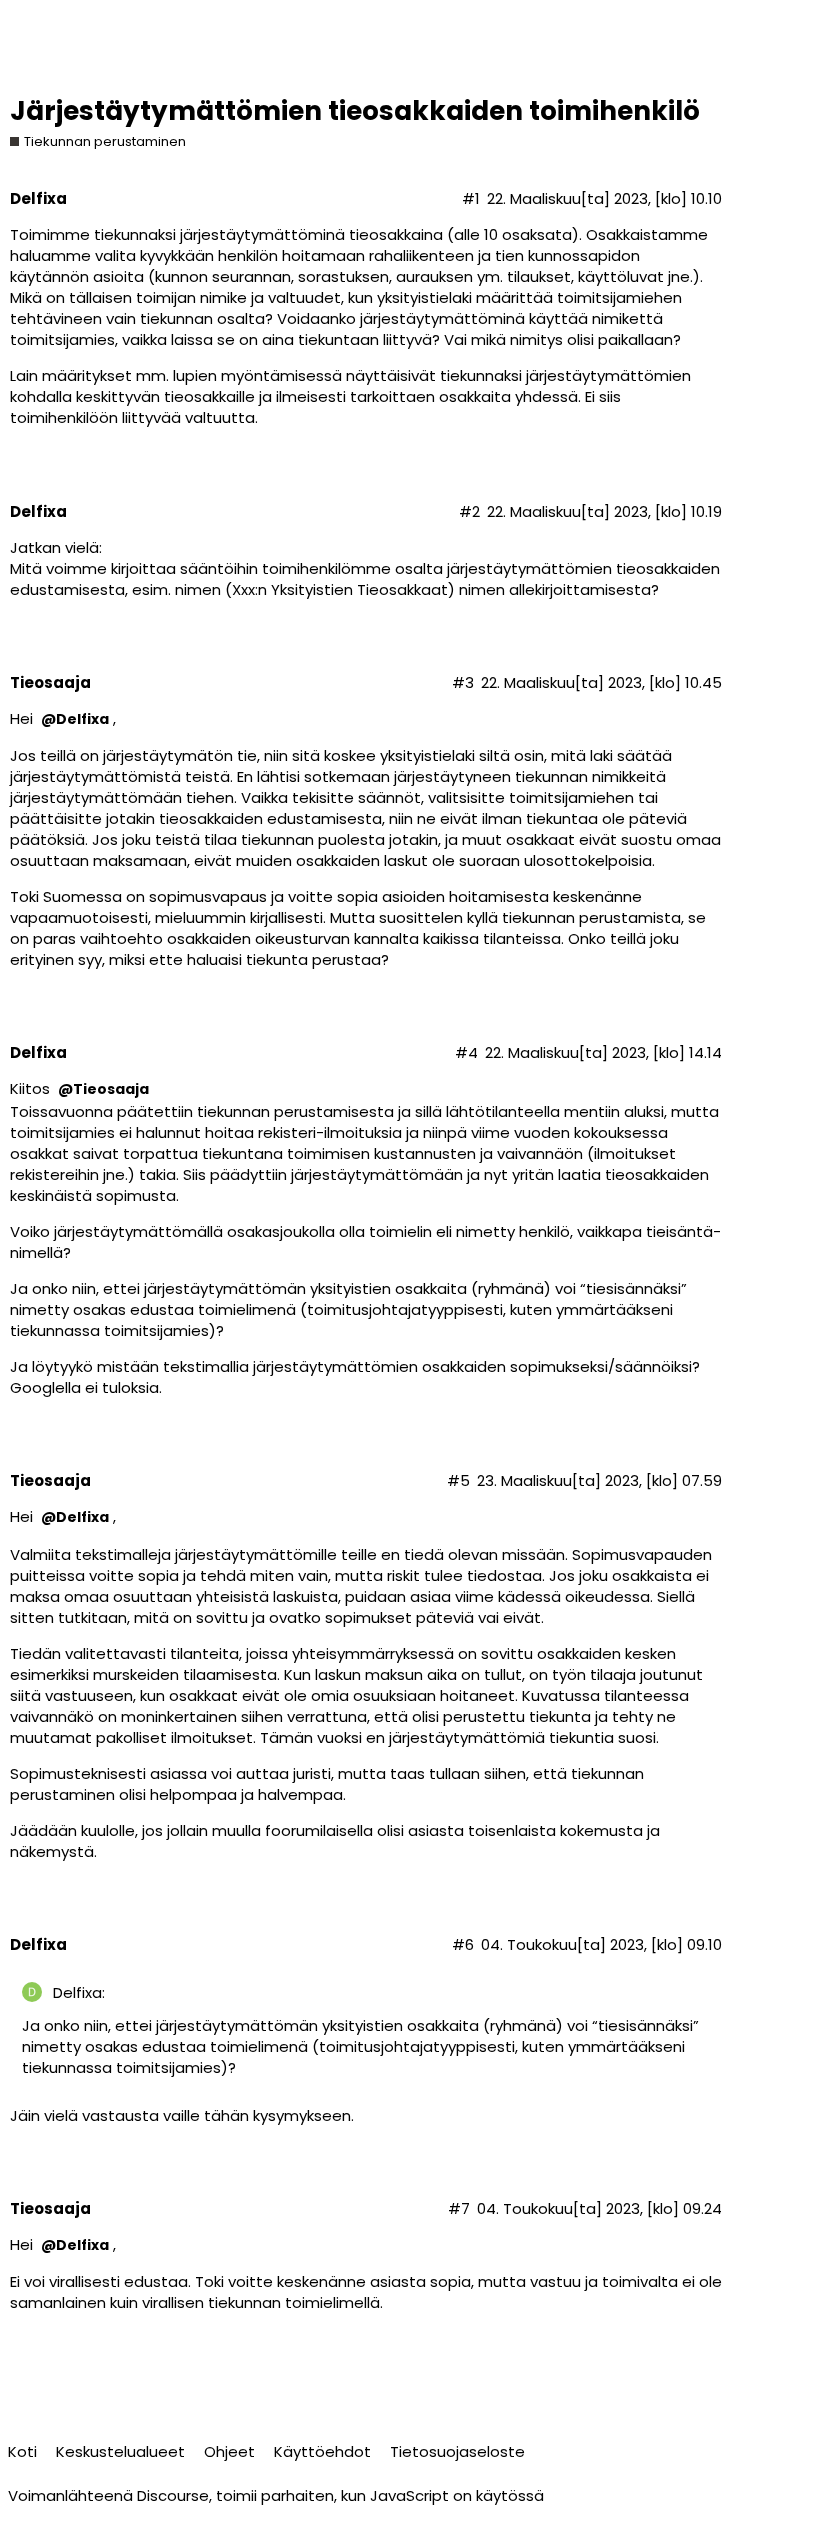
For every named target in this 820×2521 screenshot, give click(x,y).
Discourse (173, 2495)
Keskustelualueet (120, 2451)
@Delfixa (75, 719)
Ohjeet (229, 2451)
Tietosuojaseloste (457, 2451)
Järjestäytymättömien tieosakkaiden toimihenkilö (355, 110)
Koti (22, 2451)
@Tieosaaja (103, 1089)
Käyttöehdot (322, 2451)
